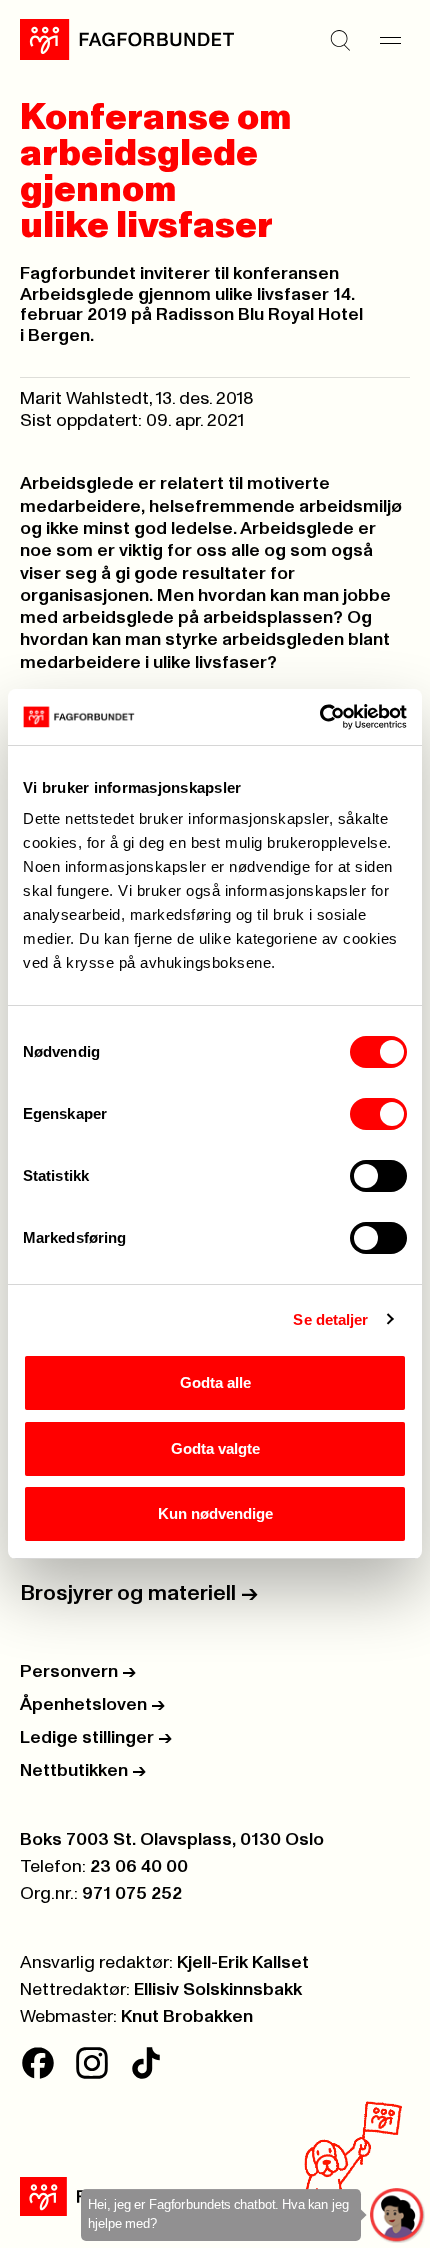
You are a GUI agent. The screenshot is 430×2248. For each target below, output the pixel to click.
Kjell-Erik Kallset (243, 1963)
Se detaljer (330, 1319)
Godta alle (215, 1382)
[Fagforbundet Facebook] (38, 2063)
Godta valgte (215, 1448)
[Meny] (390, 40)
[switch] (378, 1114)
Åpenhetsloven (92, 1705)
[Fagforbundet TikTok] (146, 2063)
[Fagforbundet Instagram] (92, 2063)
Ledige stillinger (96, 1738)
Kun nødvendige (215, 1513)
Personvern (78, 1672)
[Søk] (340, 40)
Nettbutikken (83, 1771)
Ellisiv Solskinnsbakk (218, 1990)
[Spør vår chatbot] (397, 2215)
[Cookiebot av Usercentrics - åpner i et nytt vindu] (319, 717)
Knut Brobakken (187, 2017)
